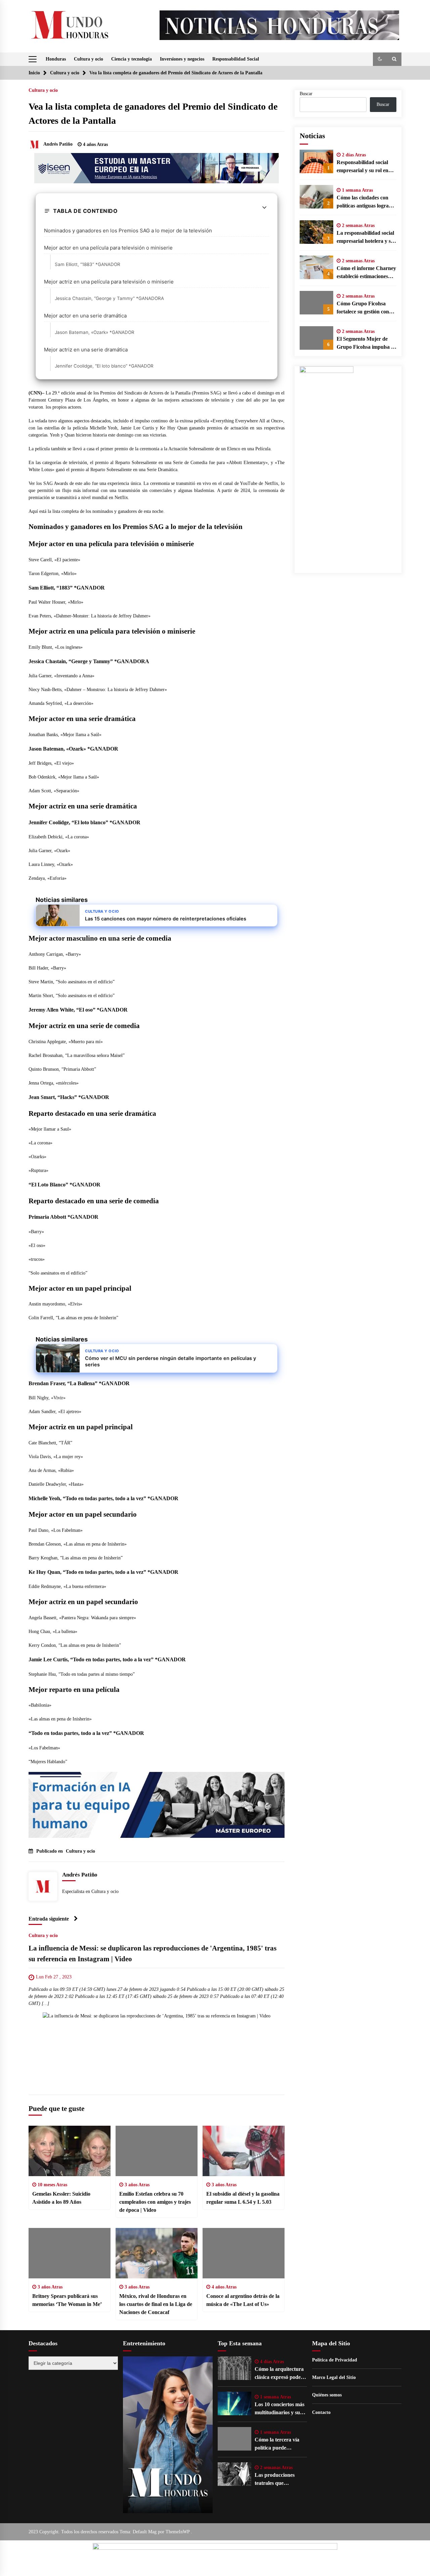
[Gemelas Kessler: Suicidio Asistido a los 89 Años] (70, 2151)
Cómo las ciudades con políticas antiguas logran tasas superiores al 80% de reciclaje (364, 202)
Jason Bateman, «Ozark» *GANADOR (95, 332)
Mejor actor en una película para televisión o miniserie (108, 248)
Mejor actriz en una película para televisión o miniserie (109, 282)
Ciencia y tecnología (132, 59)
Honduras (56, 59)
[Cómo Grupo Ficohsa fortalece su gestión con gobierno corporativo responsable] (316, 303)
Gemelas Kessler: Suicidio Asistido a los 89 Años (61, 2198)
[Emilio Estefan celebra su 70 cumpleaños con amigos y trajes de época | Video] (157, 2151)
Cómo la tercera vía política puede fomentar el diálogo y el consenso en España (280, 2444)
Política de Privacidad (335, 2360)
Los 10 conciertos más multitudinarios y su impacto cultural (279, 2409)
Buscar (306, 94)
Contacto (321, 2412)
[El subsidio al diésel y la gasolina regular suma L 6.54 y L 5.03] (244, 2151)
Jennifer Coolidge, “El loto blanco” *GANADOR (104, 366)
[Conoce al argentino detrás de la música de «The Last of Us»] (244, 2253)
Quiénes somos (327, 2395)
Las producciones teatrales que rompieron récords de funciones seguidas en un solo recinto (279, 2480)
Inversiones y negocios (182, 59)
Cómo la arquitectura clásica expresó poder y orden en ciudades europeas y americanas (281, 2374)
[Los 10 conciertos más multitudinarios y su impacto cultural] (234, 2403)
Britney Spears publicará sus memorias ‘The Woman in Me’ (67, 2300)
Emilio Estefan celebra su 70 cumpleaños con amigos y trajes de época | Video (155, 2202)
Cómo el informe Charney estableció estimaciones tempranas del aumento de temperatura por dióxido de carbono (366, 273)
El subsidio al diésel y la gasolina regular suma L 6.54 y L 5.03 (243, 2198)
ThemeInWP (178, 2532)
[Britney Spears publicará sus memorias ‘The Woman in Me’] (70, 2253)
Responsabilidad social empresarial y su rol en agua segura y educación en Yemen (364, 167)
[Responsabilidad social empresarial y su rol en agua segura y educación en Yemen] (316, 161)
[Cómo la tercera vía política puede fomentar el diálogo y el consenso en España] (234, 2439)
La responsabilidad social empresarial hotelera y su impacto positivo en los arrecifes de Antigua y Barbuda (365, 238)
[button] (380, 59)
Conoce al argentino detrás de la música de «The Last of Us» (243, 2300)
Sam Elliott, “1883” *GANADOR (88, 264)
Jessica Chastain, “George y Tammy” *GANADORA (109, 298)
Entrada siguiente (49, 1919)
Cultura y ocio (89, 59)
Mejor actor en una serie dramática (85, 316)
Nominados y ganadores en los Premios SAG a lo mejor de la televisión (128, 231)
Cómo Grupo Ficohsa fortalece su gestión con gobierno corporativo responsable (363, 308)
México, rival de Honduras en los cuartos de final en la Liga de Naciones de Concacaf (156, 2304)
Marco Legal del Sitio (334, 2377)
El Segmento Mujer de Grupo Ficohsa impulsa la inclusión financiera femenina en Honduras (366, 344)
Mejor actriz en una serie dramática (86, 350)
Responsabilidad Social (236, 59)
